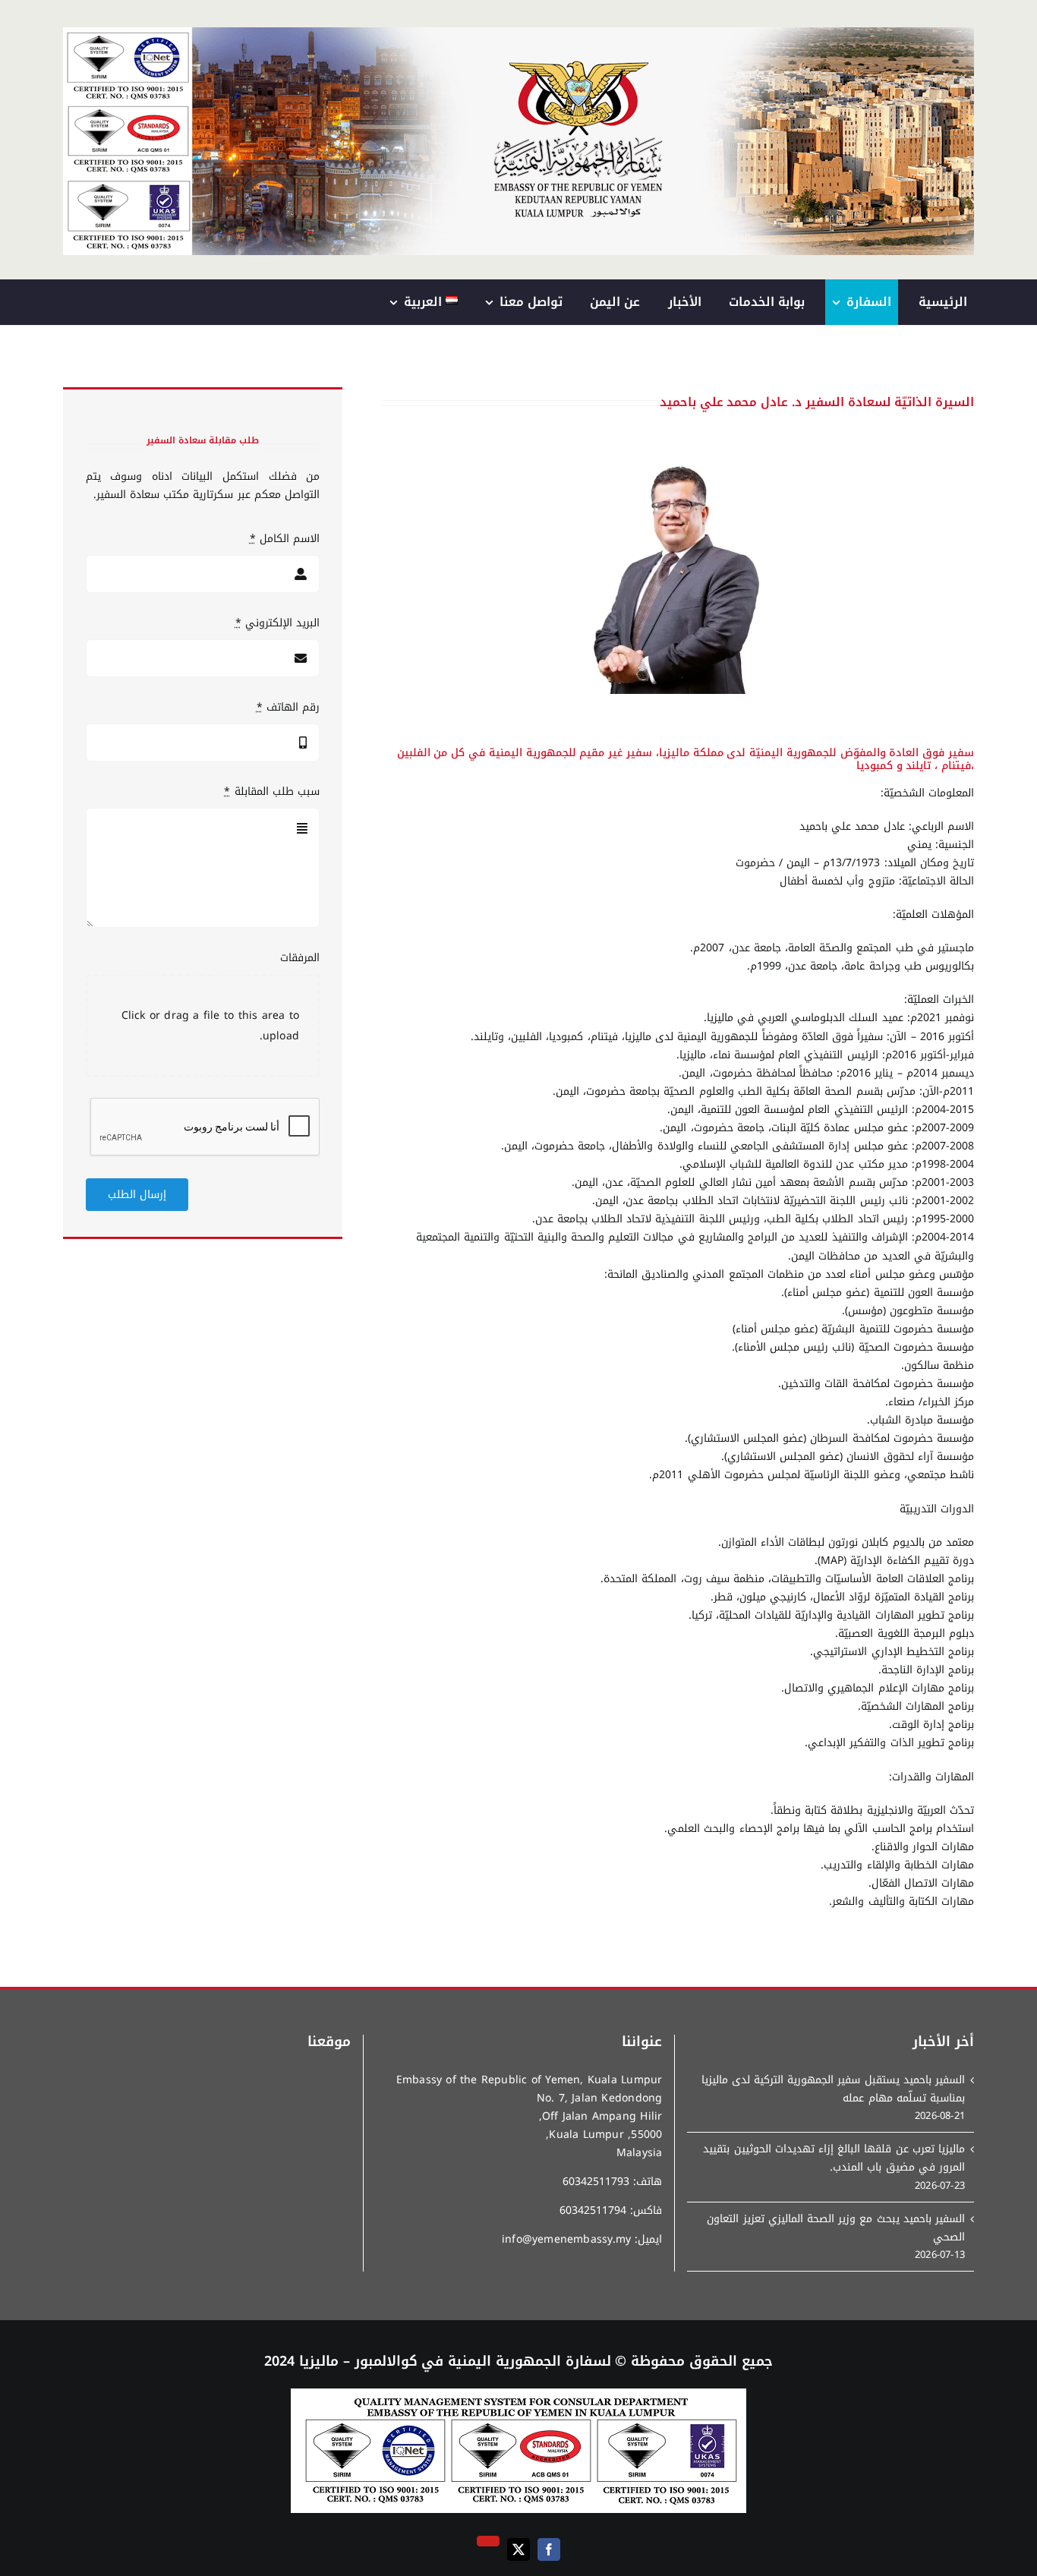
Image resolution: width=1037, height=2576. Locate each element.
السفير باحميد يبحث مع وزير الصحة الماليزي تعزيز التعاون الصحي (836, 2228)
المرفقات (300, 958)
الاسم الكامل (285, 539)
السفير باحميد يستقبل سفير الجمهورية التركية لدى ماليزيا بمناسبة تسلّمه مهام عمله (833, 2089)
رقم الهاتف (288, 708)
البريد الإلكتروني (277, 623)
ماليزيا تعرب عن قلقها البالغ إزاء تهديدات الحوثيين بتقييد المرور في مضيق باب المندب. (834, 2158)
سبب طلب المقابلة (272, 792)
